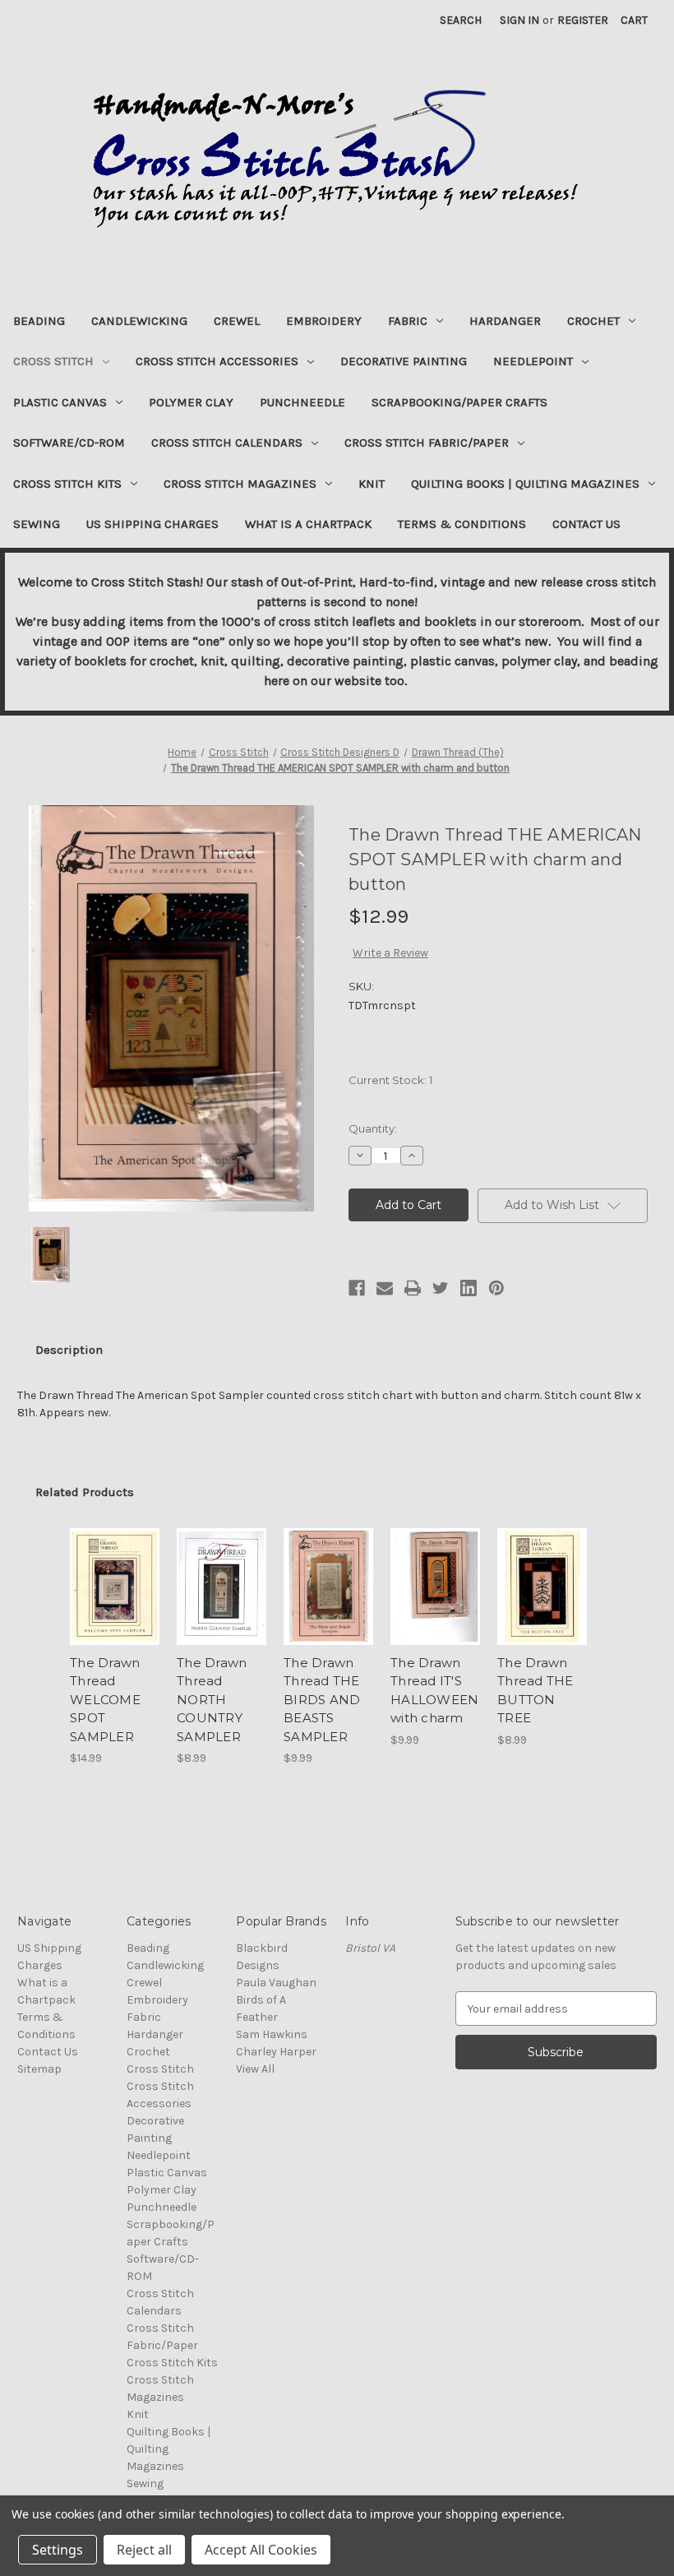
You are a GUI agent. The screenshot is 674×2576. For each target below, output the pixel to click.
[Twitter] (441, 1288)
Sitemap (39, 2069)
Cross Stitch (53, 361)
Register (583, 20)
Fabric (408, 321)
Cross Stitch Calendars (227, 442)
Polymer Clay (191, 402)
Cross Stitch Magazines (240, 484)
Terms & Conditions (462, 524)
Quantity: (373, 1128)
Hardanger (505, 321)
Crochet (593, 321)
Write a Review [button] (390, 953)
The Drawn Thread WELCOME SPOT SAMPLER (105, 1700)
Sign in (519, 20)
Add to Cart (115, 1607)
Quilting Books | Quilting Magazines (525, 484)
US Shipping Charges (152, 524)
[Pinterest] (496, 1288)
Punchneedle (302, 402)
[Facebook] (357, 1288)
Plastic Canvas (60, 402)
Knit (372, 484)
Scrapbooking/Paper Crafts (459, 402)
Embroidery (324, 321)
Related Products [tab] (85, 1492)
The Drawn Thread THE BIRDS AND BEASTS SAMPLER (322, 1700)
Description (69, 1350)
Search (461, 20)
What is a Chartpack (308, 524)
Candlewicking (139, 321)
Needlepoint (533, 361)
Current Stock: (390, 1080)
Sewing (37, 524)
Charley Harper (276, 2052)
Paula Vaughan (276, 1983)
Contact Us (586, 524)
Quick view (115, 1567)
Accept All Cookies (261, 2550)
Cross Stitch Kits (67, 484)
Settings (58, 2550)
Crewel (237, 321)
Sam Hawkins (272, 2034)
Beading (39, 321)
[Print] (413, 1288)
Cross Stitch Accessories (217, 361)
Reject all (144, 2550)
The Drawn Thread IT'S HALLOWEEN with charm (434, 1691)
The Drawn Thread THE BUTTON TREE (536, 1691)
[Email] (385, 1288)
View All (255, 2069)
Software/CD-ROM (69, 442)
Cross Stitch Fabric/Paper (427, 442)
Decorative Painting (404, 361)
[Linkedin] (469, 1288)
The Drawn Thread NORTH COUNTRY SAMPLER (212, 1700)
